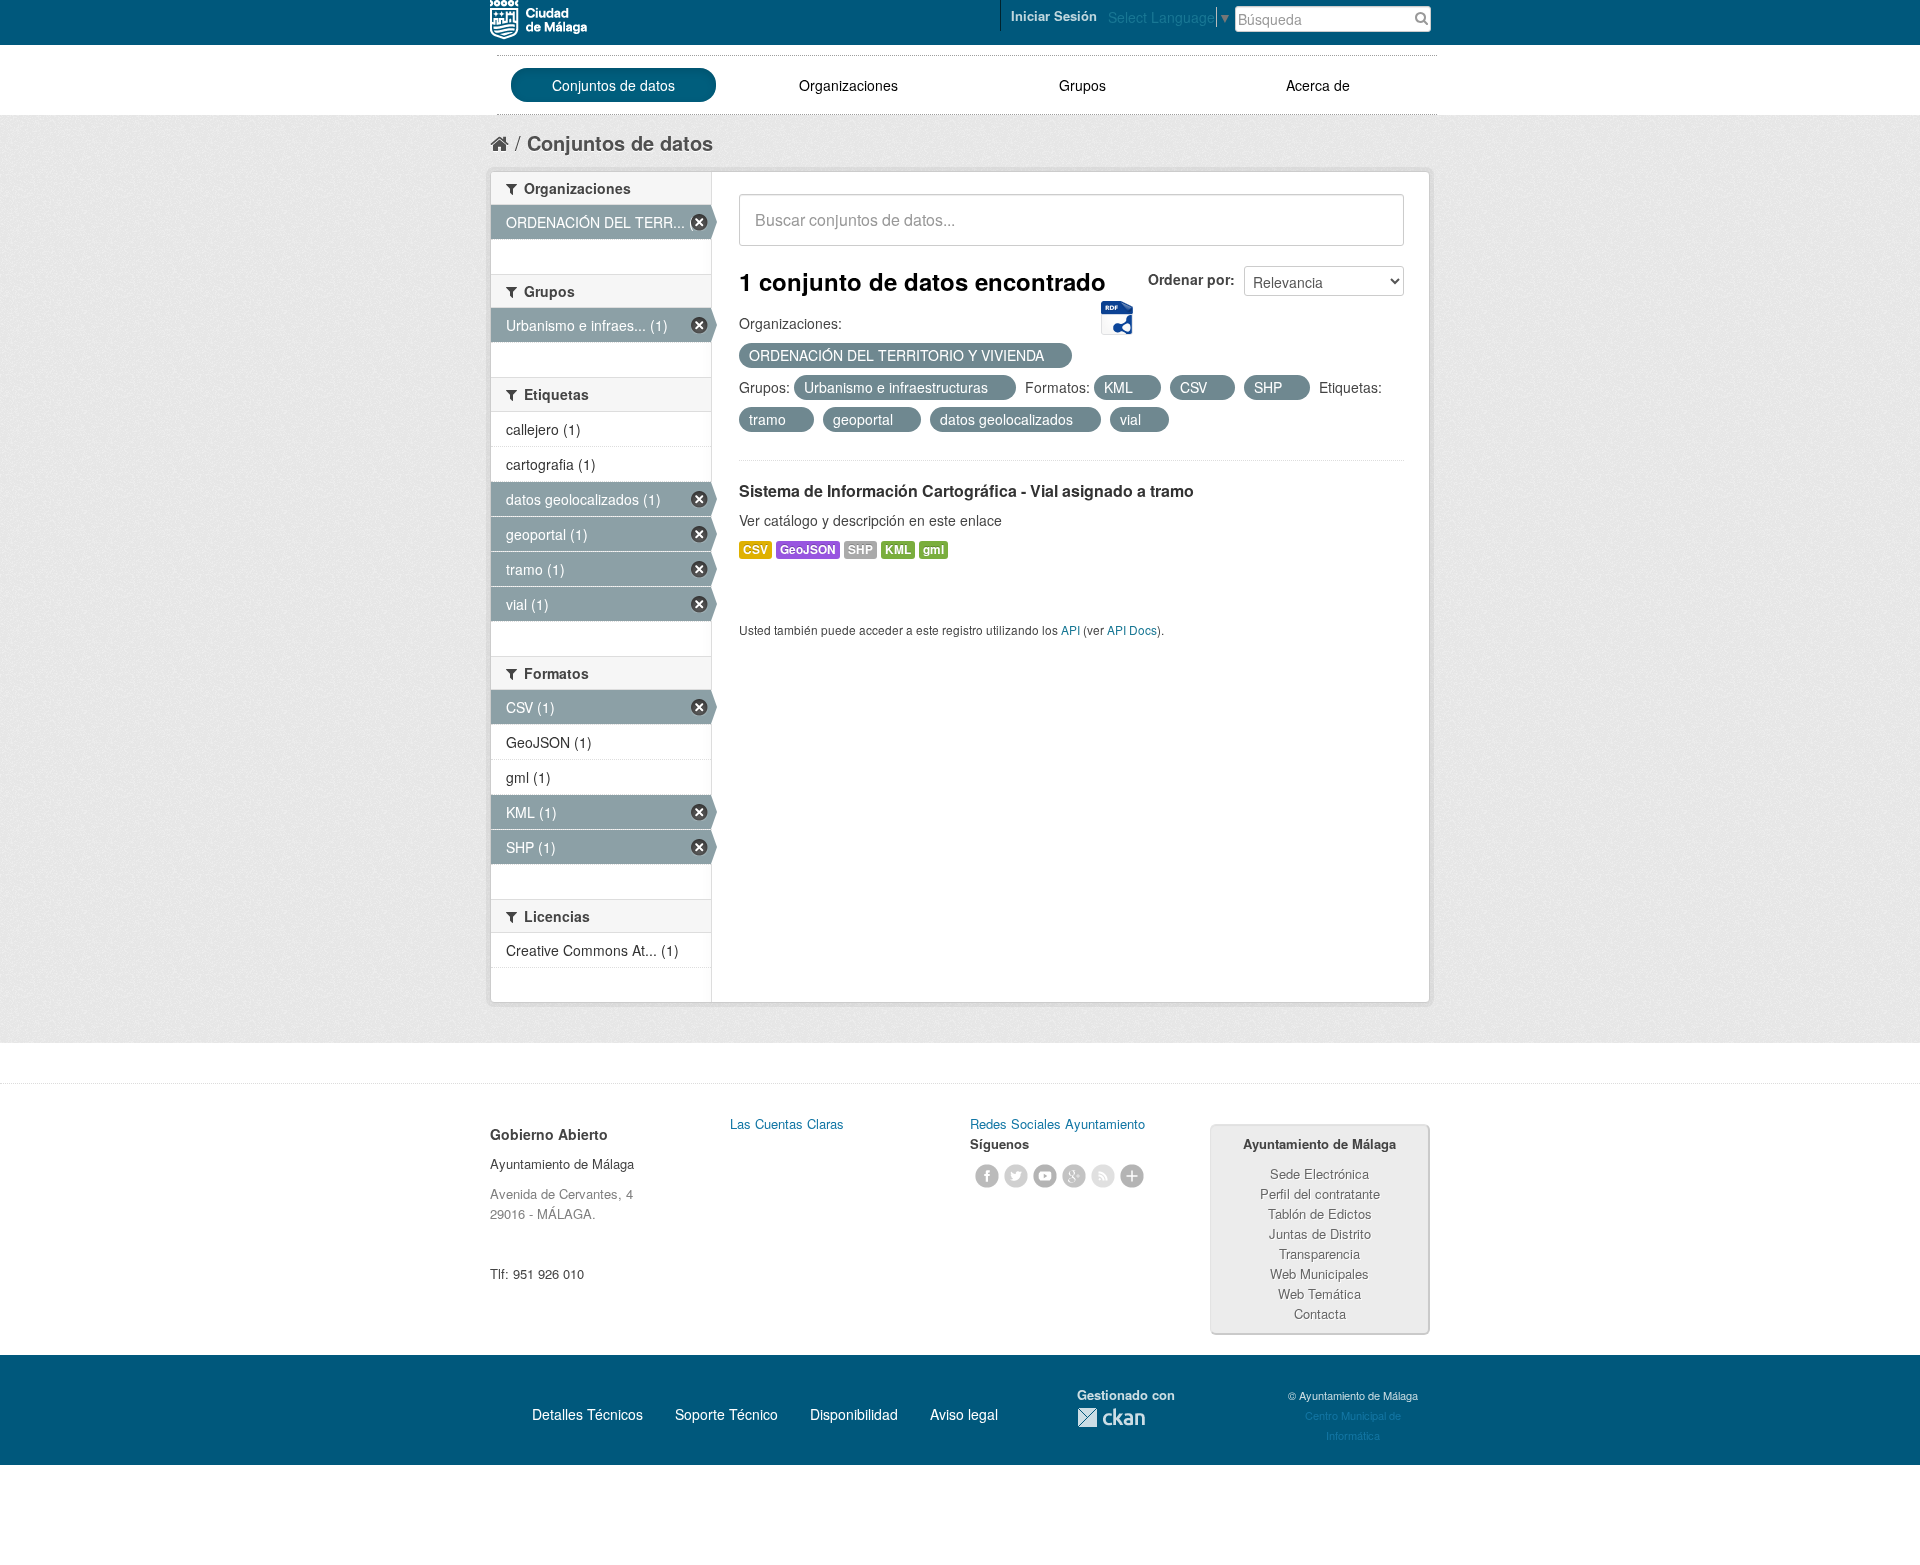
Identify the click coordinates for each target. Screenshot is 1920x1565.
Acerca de (1318, 85)
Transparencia (1319, 1253)
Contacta (1320, 1313)
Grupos (1082, 85)
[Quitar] (1055, 356)
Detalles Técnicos (587, 1414)
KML (898, 549)
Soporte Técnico (726, 1414)
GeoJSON (808, 549)
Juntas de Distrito (1320, 1233)
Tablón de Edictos (1320, 1213)
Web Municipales (1319, 1273)
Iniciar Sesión (1054, 15)
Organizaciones (848, 85)
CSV (755, 549)
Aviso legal (964, 1414)
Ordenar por (1189, 279)
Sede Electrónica (1319, 1173)
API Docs (1132, 629)
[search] (1375, 231)
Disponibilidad (854, 1414)
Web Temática (1319, 1293)
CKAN (1111, 1417)
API (1070, 629)
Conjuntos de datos (613, 85)
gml (933, 549)
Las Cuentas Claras (787, 1123)
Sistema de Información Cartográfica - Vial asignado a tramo (966, 490)
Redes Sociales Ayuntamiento (1057, 1123)
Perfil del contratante (1320, 1193)
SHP (860, 549)
